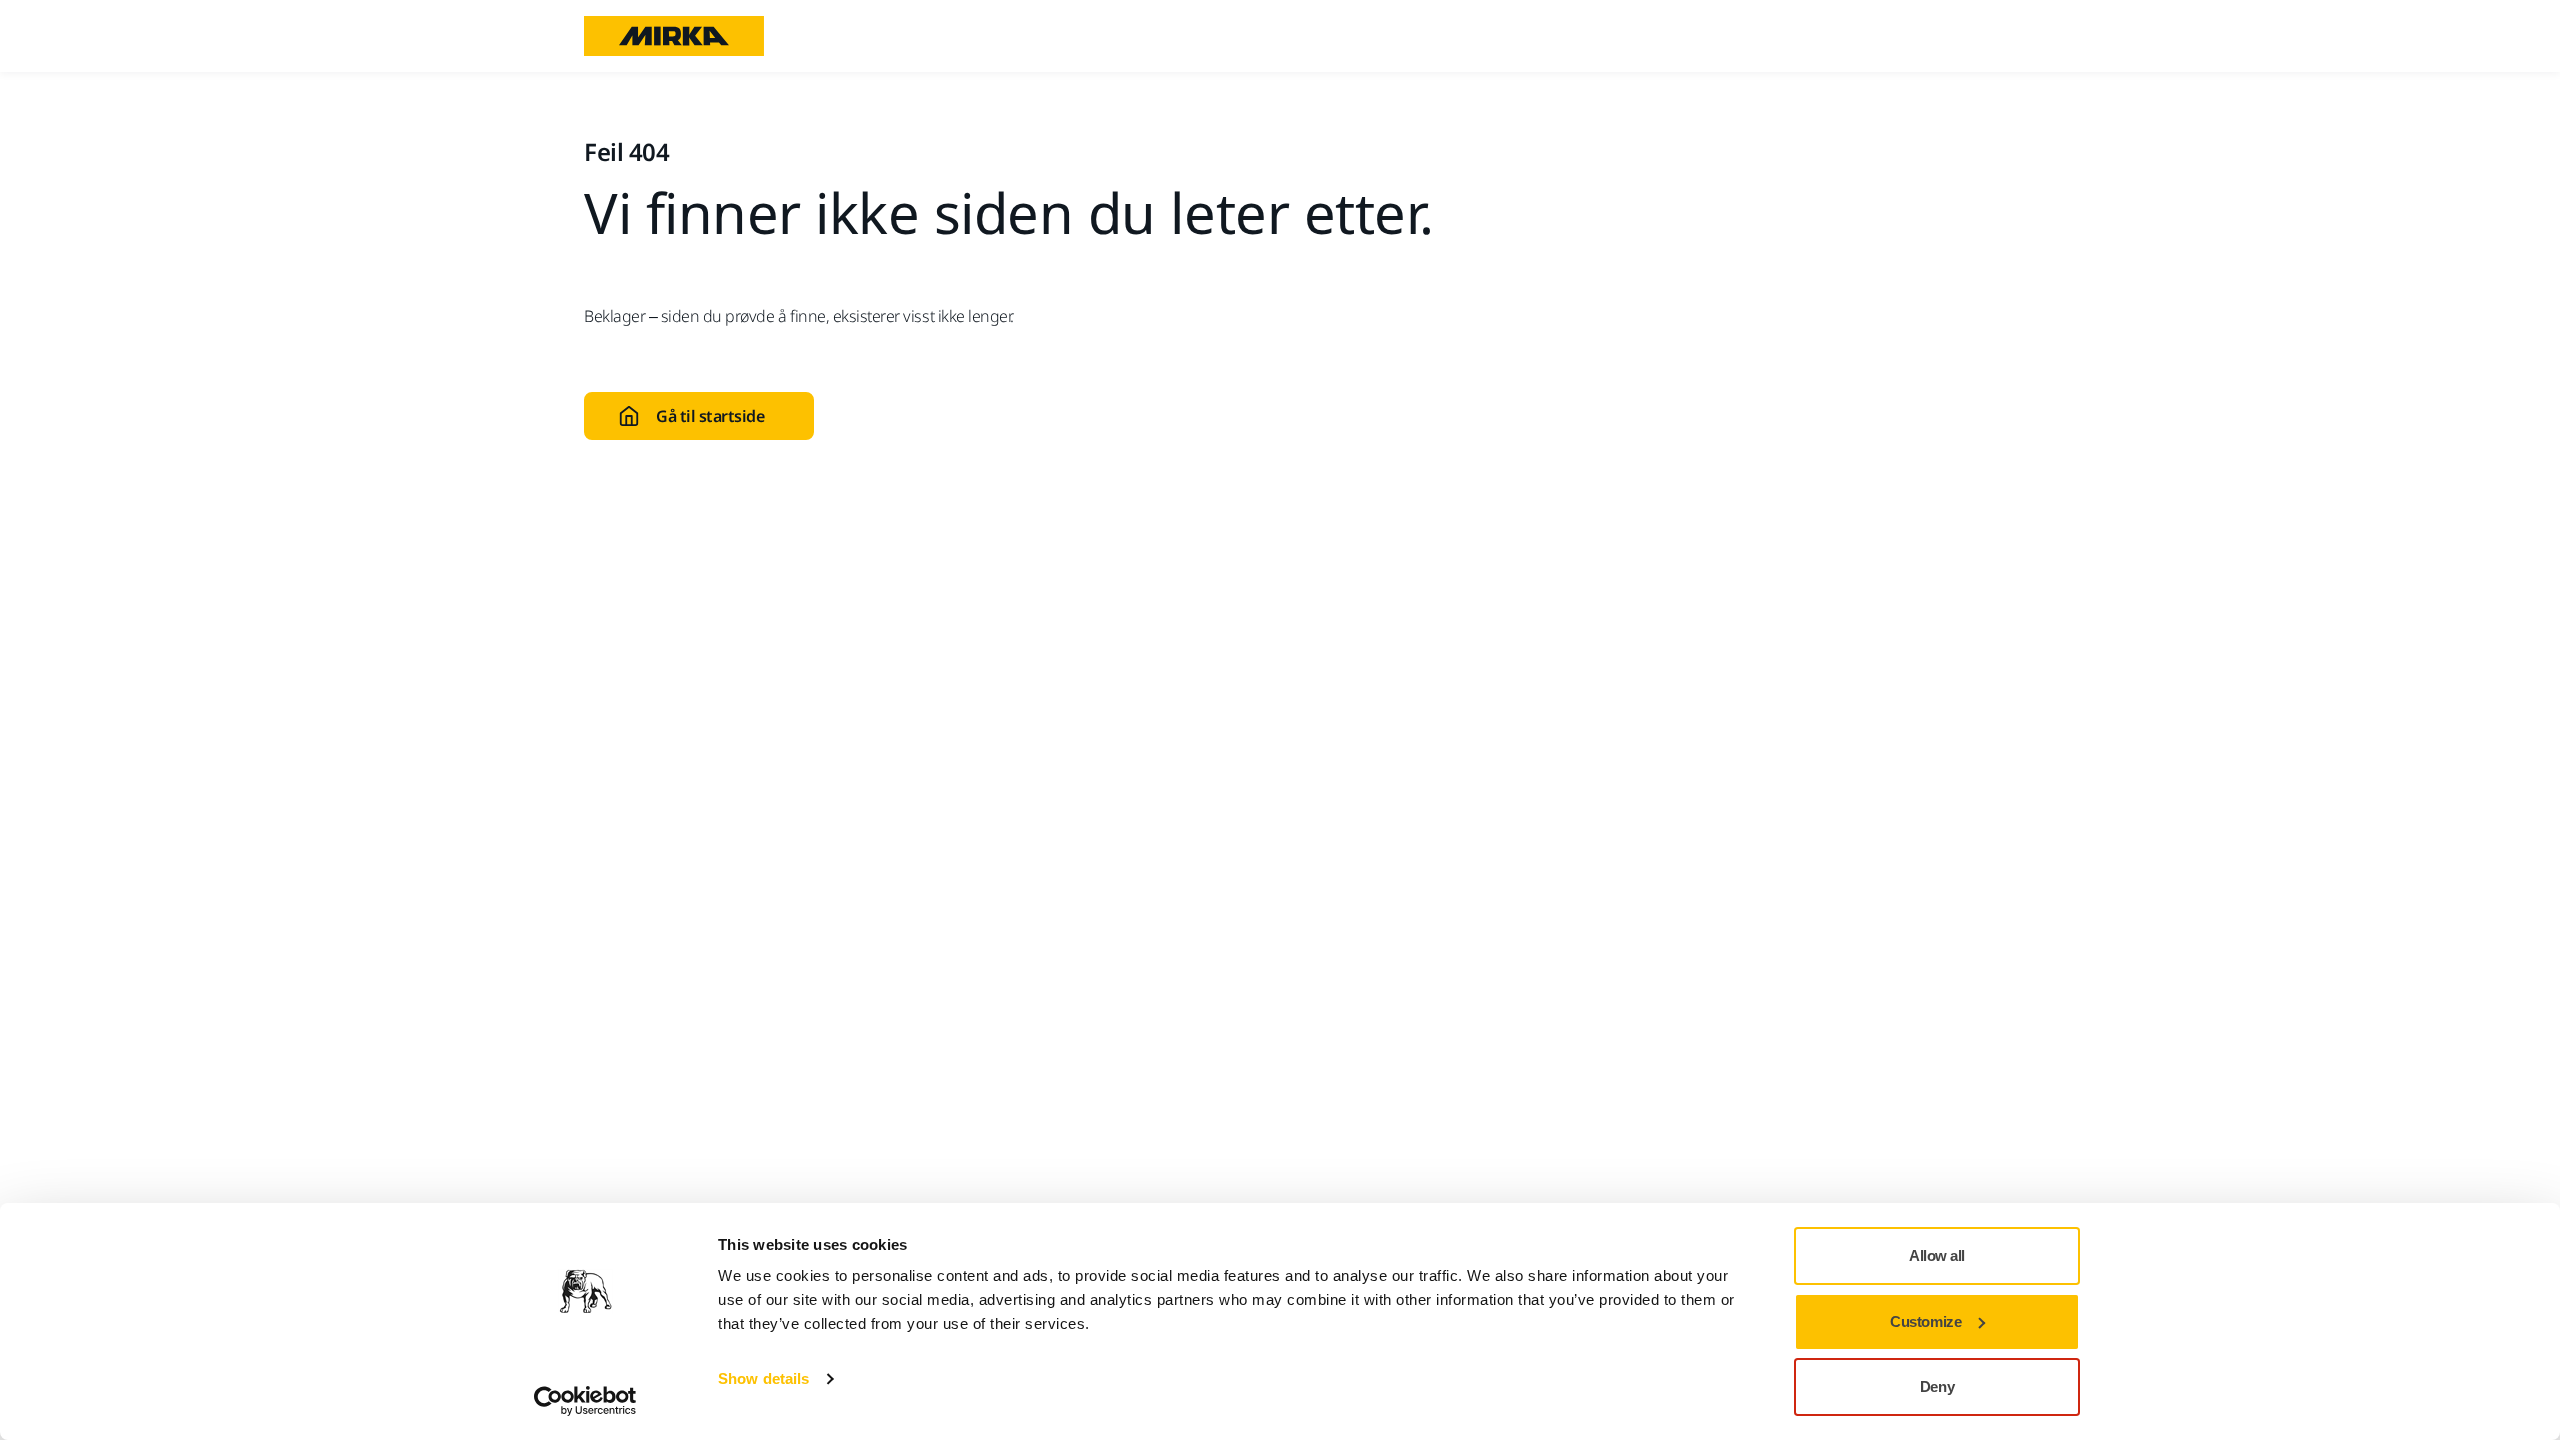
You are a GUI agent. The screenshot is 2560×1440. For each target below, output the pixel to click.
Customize (1925, 1321)
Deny (1937, 1386)
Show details (763, 1378)
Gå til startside (710, 416)
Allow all (1937, 1255)
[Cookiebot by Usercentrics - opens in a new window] (585, 1401)
